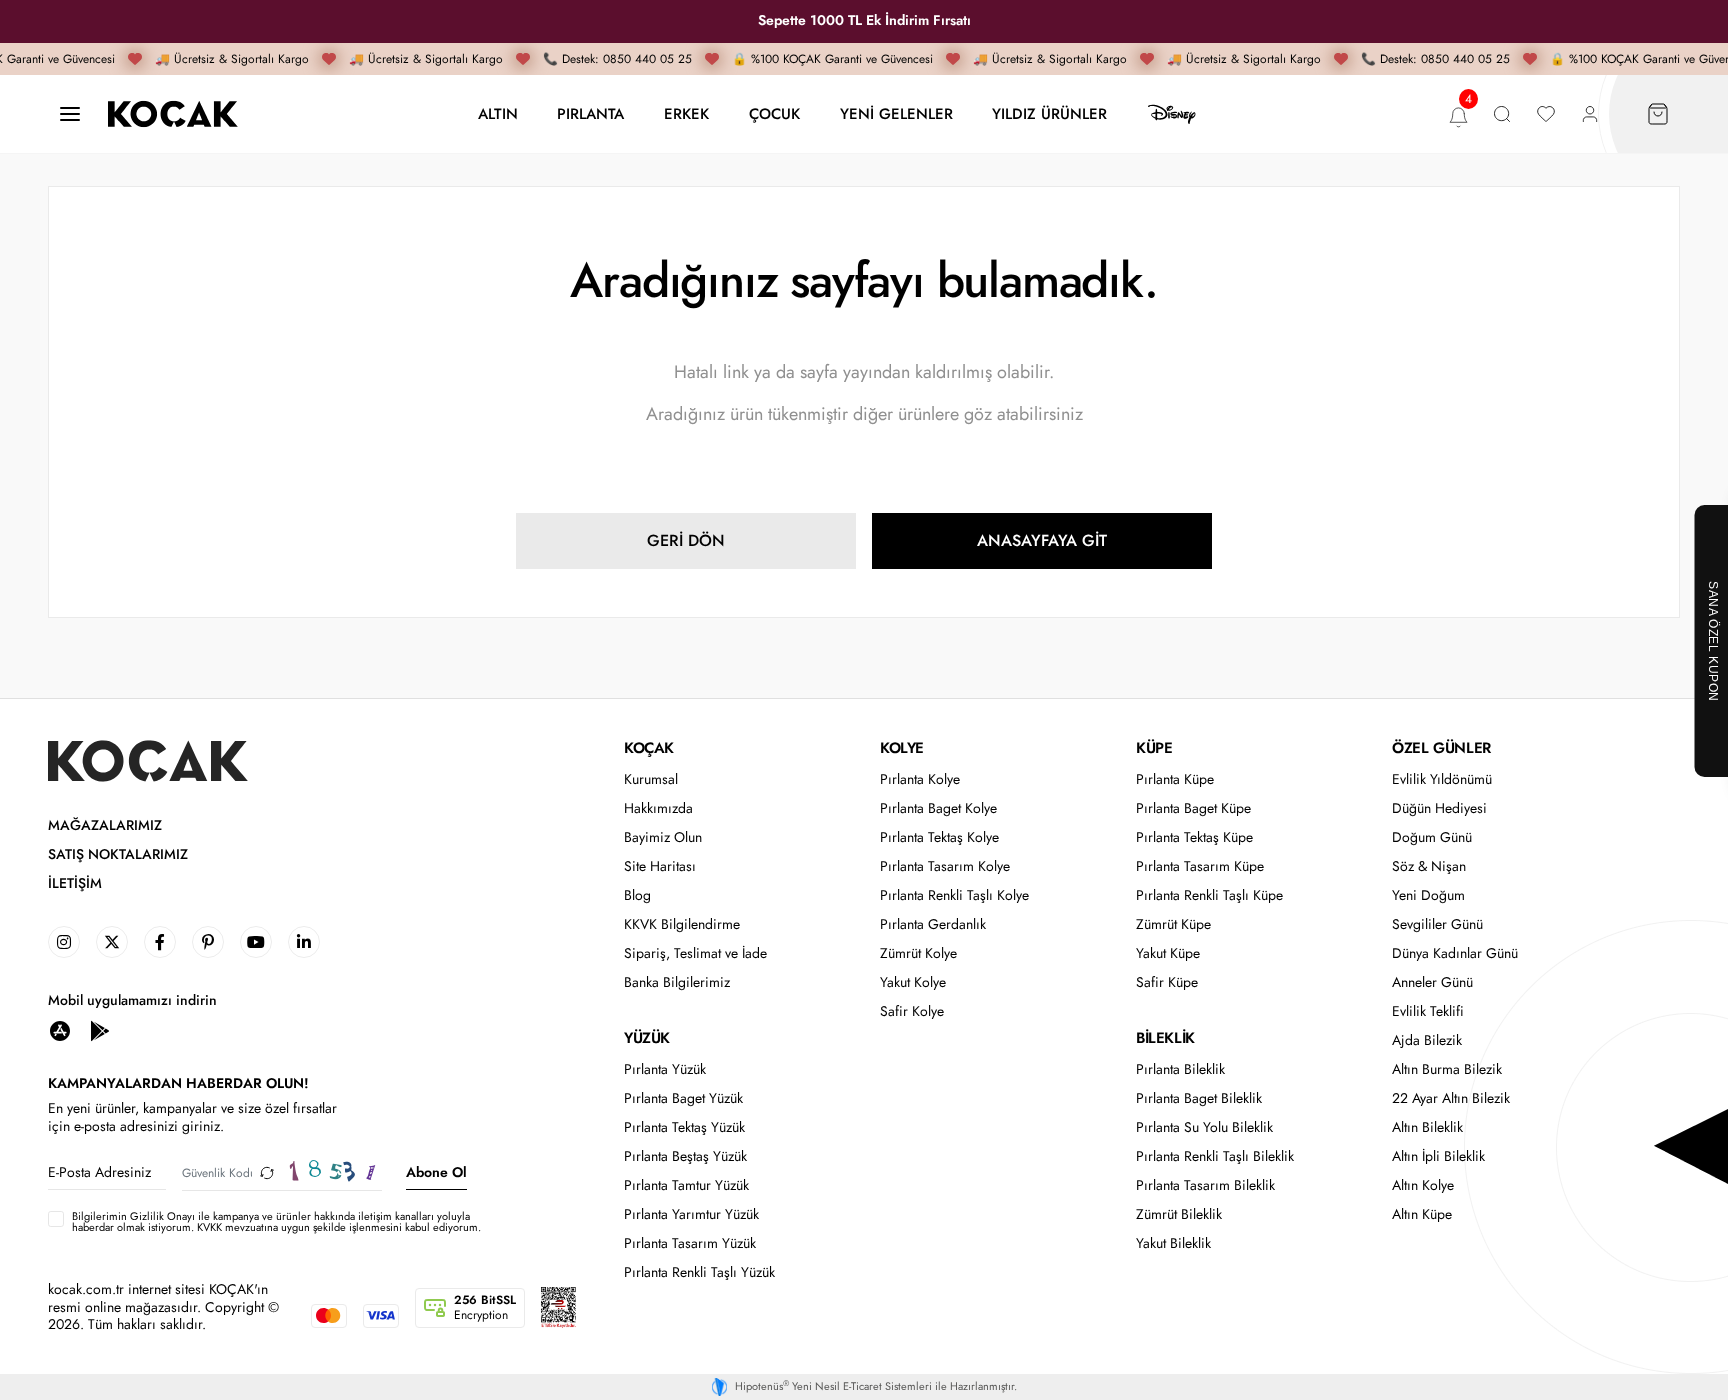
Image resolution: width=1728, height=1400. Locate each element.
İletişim (75, 883)
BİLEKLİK (1165, 1038)
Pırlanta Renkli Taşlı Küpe (1209, 895)
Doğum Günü (1432, 837)
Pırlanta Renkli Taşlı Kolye (954, 895)
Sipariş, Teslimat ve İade (695, 953)
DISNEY (1172, 114)
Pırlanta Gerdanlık (933, 924)
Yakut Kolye (913, 982)
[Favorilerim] (1546, 114)
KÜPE (1154, 748)
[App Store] (60, 1029)
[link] (64, 942)
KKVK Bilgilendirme (682, 924)
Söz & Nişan (1429, 866)
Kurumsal (651, 779)
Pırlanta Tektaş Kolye (939, 837)
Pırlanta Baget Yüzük (683, 1098)
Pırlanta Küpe (1175, 779)
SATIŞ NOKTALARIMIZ (118, 854)
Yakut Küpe (1168, 953)
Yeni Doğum (1428, 895)
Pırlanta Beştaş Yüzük (685, 1156)
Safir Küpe (1167, 982)
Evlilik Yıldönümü (1442, 779)
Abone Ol (436, 1172)
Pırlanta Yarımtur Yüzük (691, 1214)
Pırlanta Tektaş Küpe (1194, 837)
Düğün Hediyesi (1439, 808)
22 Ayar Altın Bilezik (1451, 1098)
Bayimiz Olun (663, 837)
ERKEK (686, 113)
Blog (637, 895)
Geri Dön (686, 540)
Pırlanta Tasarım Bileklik (1205, 1185)
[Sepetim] (1658, 114)
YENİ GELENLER (896, 113)
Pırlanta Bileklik (1180, 1069)
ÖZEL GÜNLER (1441, 748)
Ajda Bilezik (1427, 1040)
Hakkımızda (658, 808)
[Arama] (1502, 114)
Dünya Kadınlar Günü (1455, 953)
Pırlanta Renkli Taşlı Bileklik (1215, 1156)
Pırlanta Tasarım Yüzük (690, 1243)
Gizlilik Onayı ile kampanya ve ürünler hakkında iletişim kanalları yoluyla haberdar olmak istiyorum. (271, 1221)
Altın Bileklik (1427, 1127)
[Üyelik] (1590, 114)
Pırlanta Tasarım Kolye (945, 866)
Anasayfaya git (1042, 540)
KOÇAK (649, 748)
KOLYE (902, 748)
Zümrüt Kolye (918, 953)
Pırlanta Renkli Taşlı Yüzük (699, 1272)
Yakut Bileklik (1173, 1243)
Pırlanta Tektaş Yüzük (684, 1127)
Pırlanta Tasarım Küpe (1200, 866)
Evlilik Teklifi (1428, 1011)
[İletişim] (70, 114)
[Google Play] (100, 1029)
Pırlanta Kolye (920, 779)
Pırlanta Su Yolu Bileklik (1204, 1127)
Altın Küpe (1422, 1214)
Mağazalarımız (105, 825)
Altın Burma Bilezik (1447, 1069)
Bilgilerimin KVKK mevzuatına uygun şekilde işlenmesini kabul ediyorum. (276, 1222)
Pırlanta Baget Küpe (1193, 808)
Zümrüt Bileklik (1179, 1214)
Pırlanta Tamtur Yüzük (686, 1185)
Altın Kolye (1423, 1185)
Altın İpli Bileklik (1438, 1156)
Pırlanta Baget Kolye (938, 808)
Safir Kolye (912, 1011)
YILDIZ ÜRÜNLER (1049, 113)
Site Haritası (660, 866)
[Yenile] (267, 1172)
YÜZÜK (647, 1038)
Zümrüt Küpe (1173, 924)
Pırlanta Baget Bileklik (1199, 1098)
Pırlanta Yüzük (665, 1069)
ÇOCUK (774, 113)
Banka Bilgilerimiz (677, 982)
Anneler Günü (1432, 982)
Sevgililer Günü (1437, 924)
